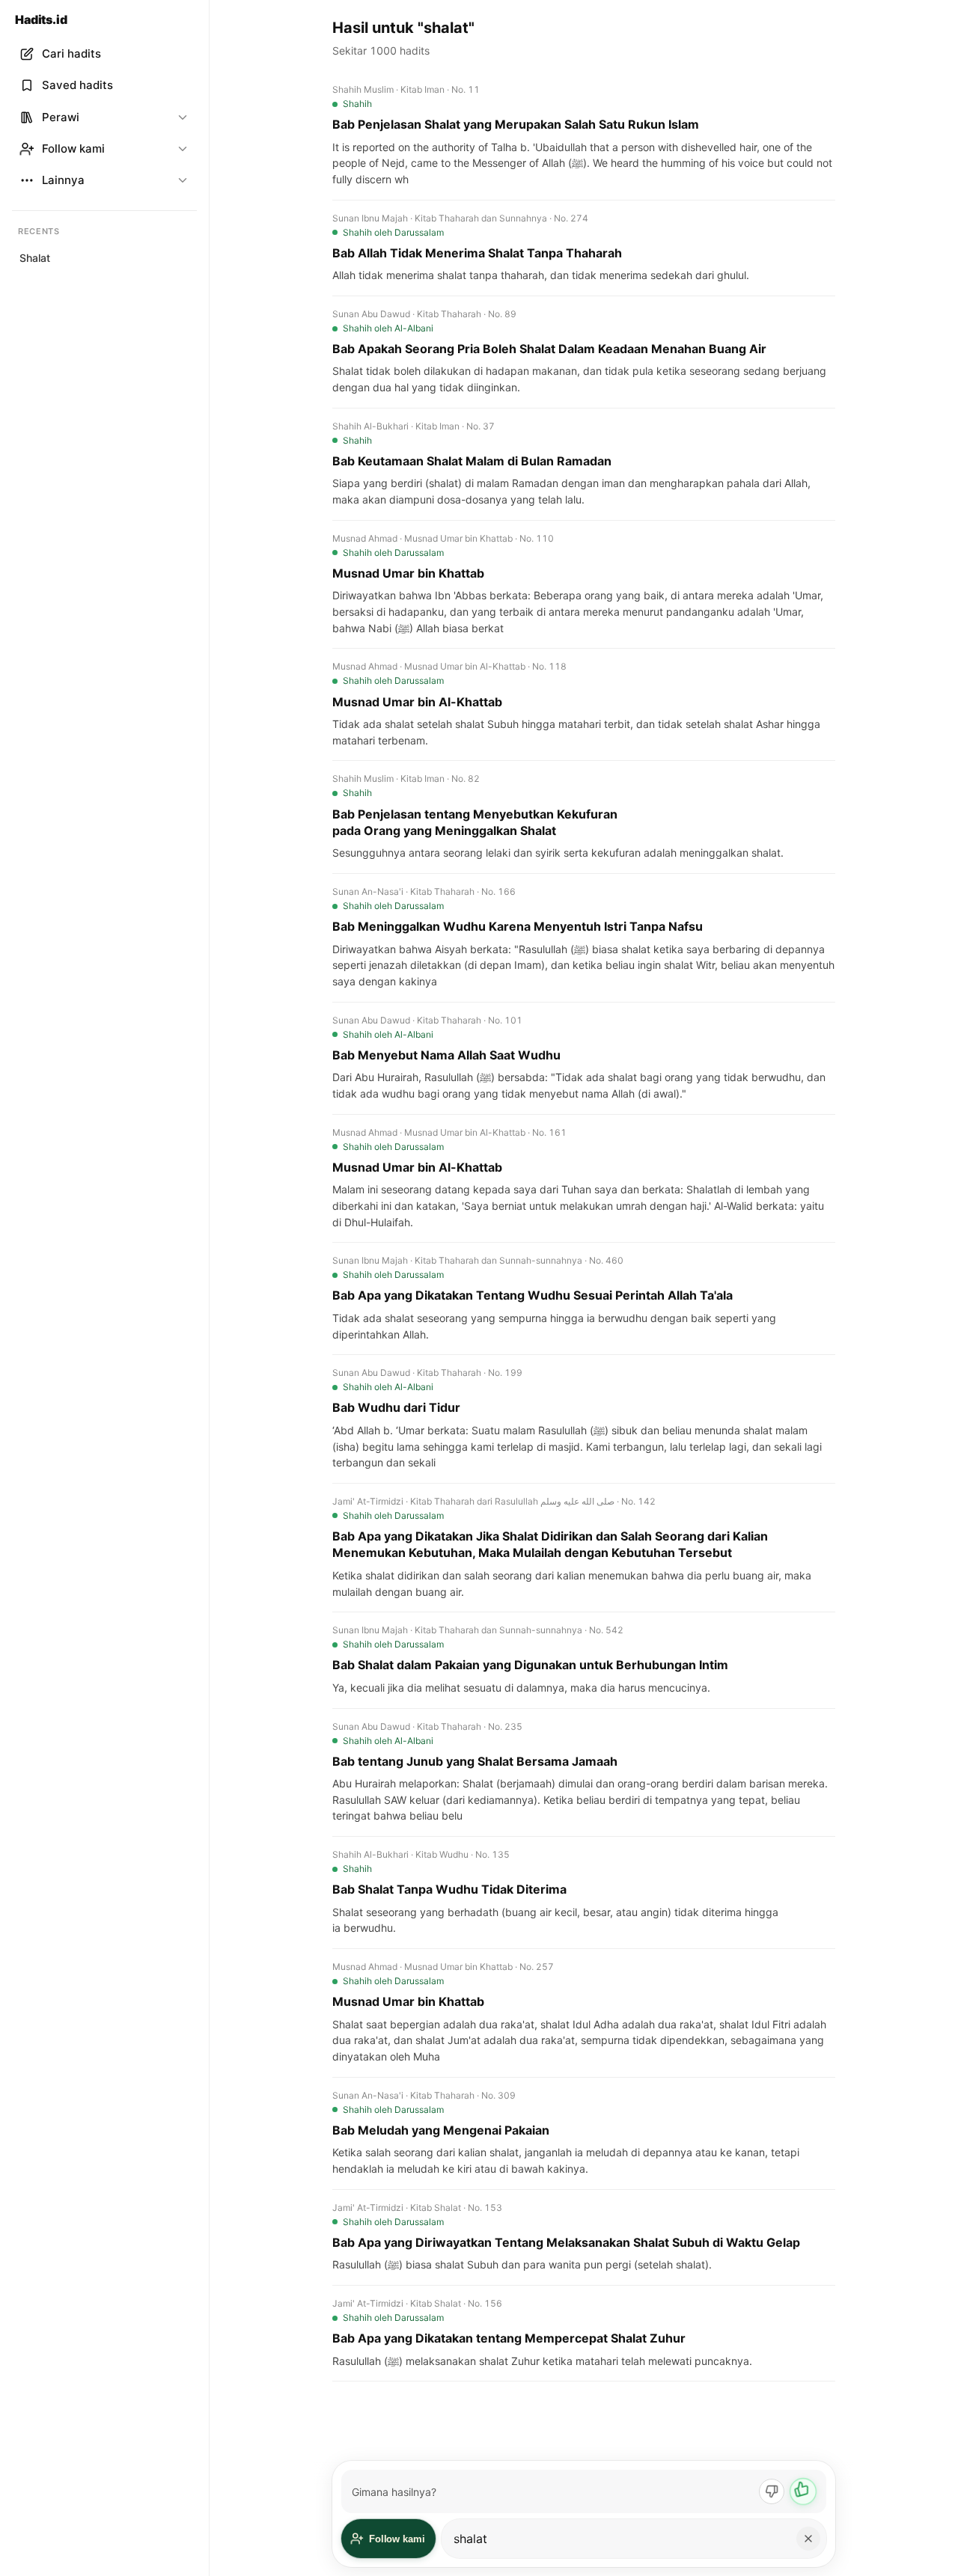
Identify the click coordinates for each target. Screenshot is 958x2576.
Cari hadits (71, 53)
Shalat (35, 258)
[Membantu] (803, 2491)
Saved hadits (77, 85)
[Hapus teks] (808, 2539)
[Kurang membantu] (772, 2491)
